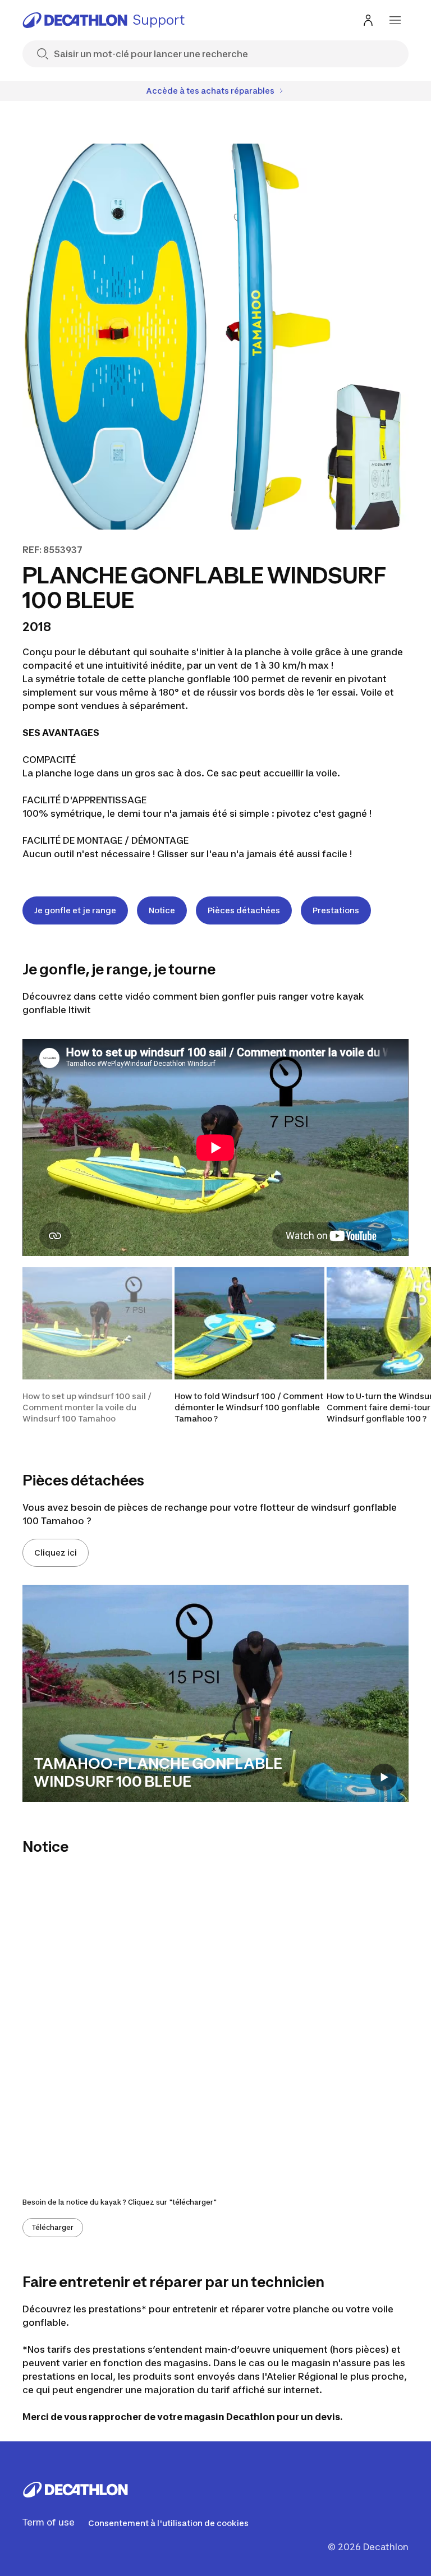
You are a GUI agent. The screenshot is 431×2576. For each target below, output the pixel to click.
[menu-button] (395, 20)
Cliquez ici (56, 1553)
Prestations (336, 910)
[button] (97, 1346)
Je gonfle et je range (75, 910)
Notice (162, 910)
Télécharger (53, 2227)
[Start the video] (384, 1777)
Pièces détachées (244, 910)
